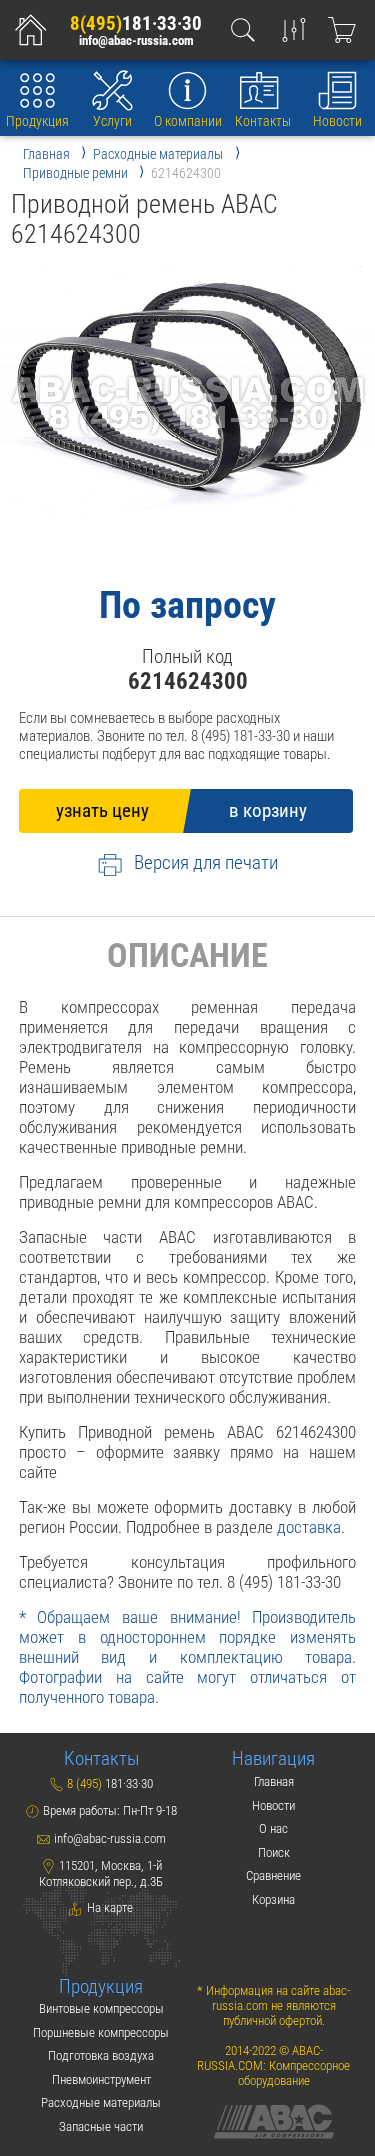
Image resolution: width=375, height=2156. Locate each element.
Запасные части (101, 2126)
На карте (108, 1907)
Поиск (274, 1852)
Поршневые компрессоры (101, 2032)
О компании (188, 121)
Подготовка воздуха (101, 2055)
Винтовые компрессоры (101, 2008)
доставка (309, 1527)
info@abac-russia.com (136, 41)
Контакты (263, 121)
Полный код (187, 657)
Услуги (112, 121)
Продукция (37, 121)
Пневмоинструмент (101, 2079)
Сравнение (273, 1875)
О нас (273, 1828)
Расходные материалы (101, 2102)
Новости (337, 121)
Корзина (273, 1899)
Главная (274, 1781)
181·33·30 (136, 24)
